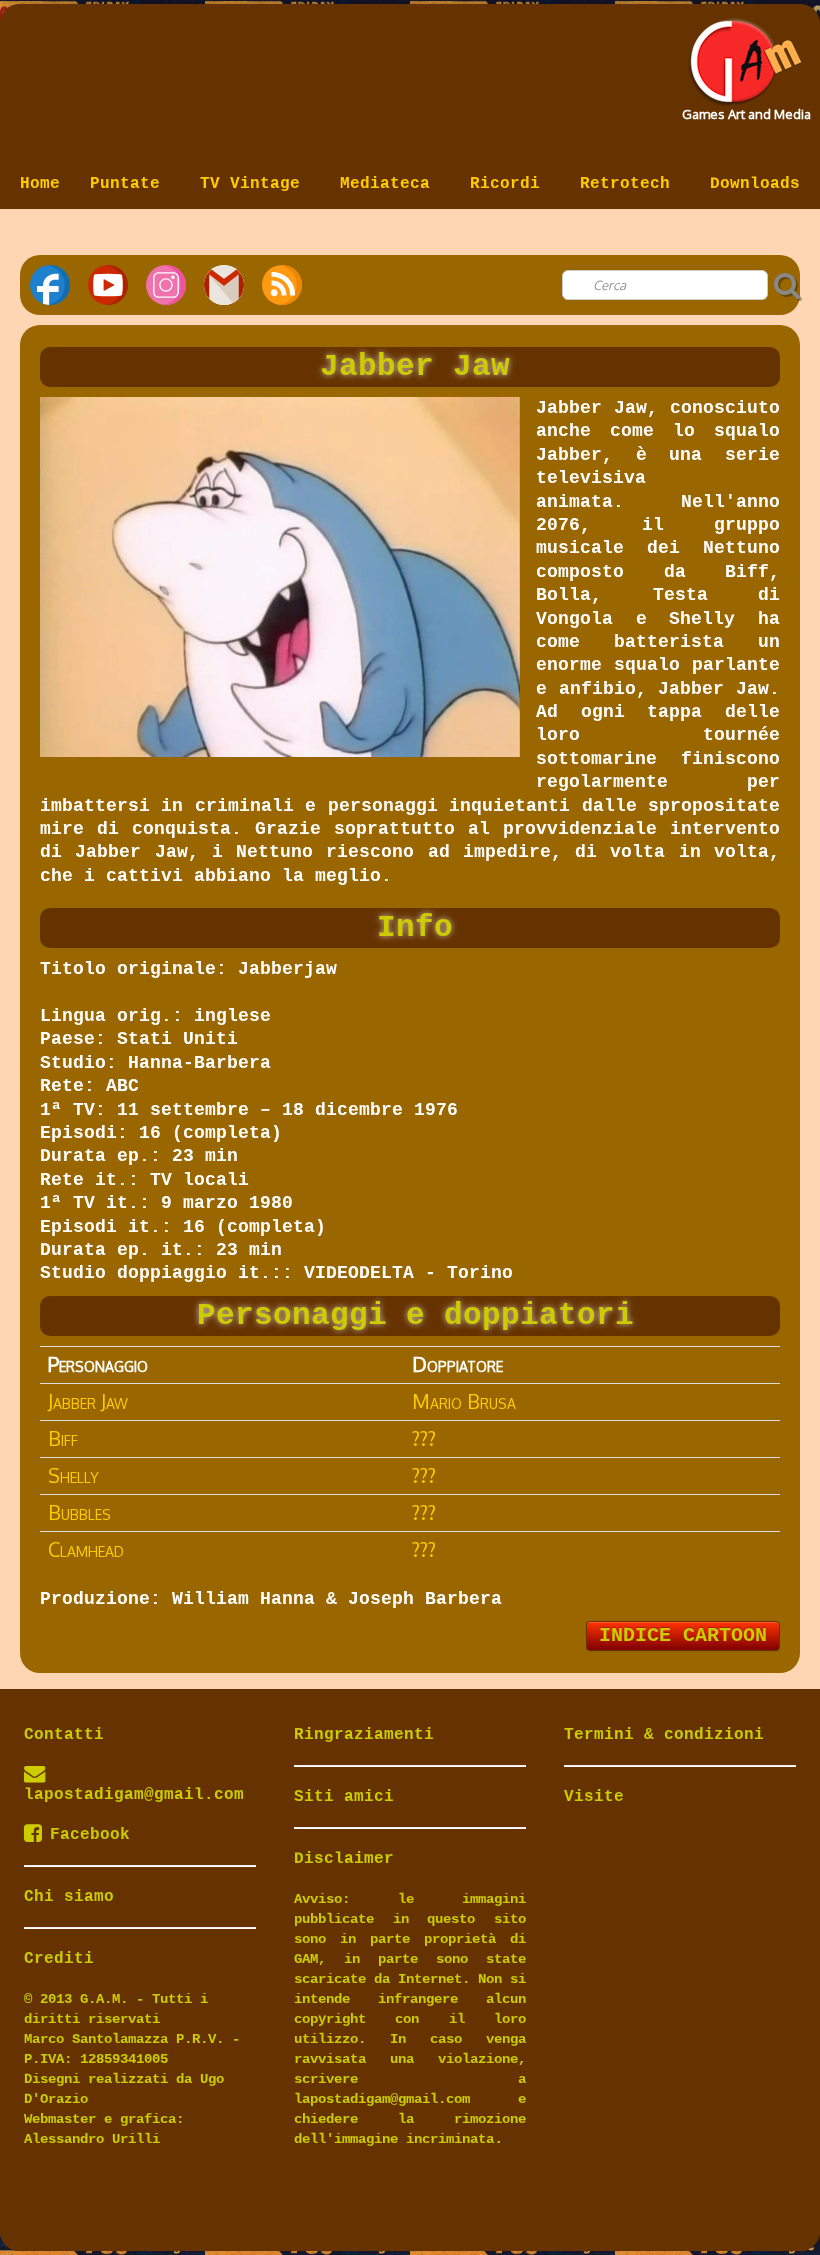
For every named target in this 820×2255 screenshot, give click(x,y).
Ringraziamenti (364, 1735)
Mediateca (390, 184)
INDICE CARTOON (683, 1635)
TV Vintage (255, 184)
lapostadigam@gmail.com (134, 1795)
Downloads (755, 184)
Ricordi (510, 184)
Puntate (130, 184)
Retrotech (630, 184)
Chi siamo (69, 1897)
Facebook (90, 1835)
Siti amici (344, 1797)
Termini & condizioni (664, 1735)
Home (40, 184)
